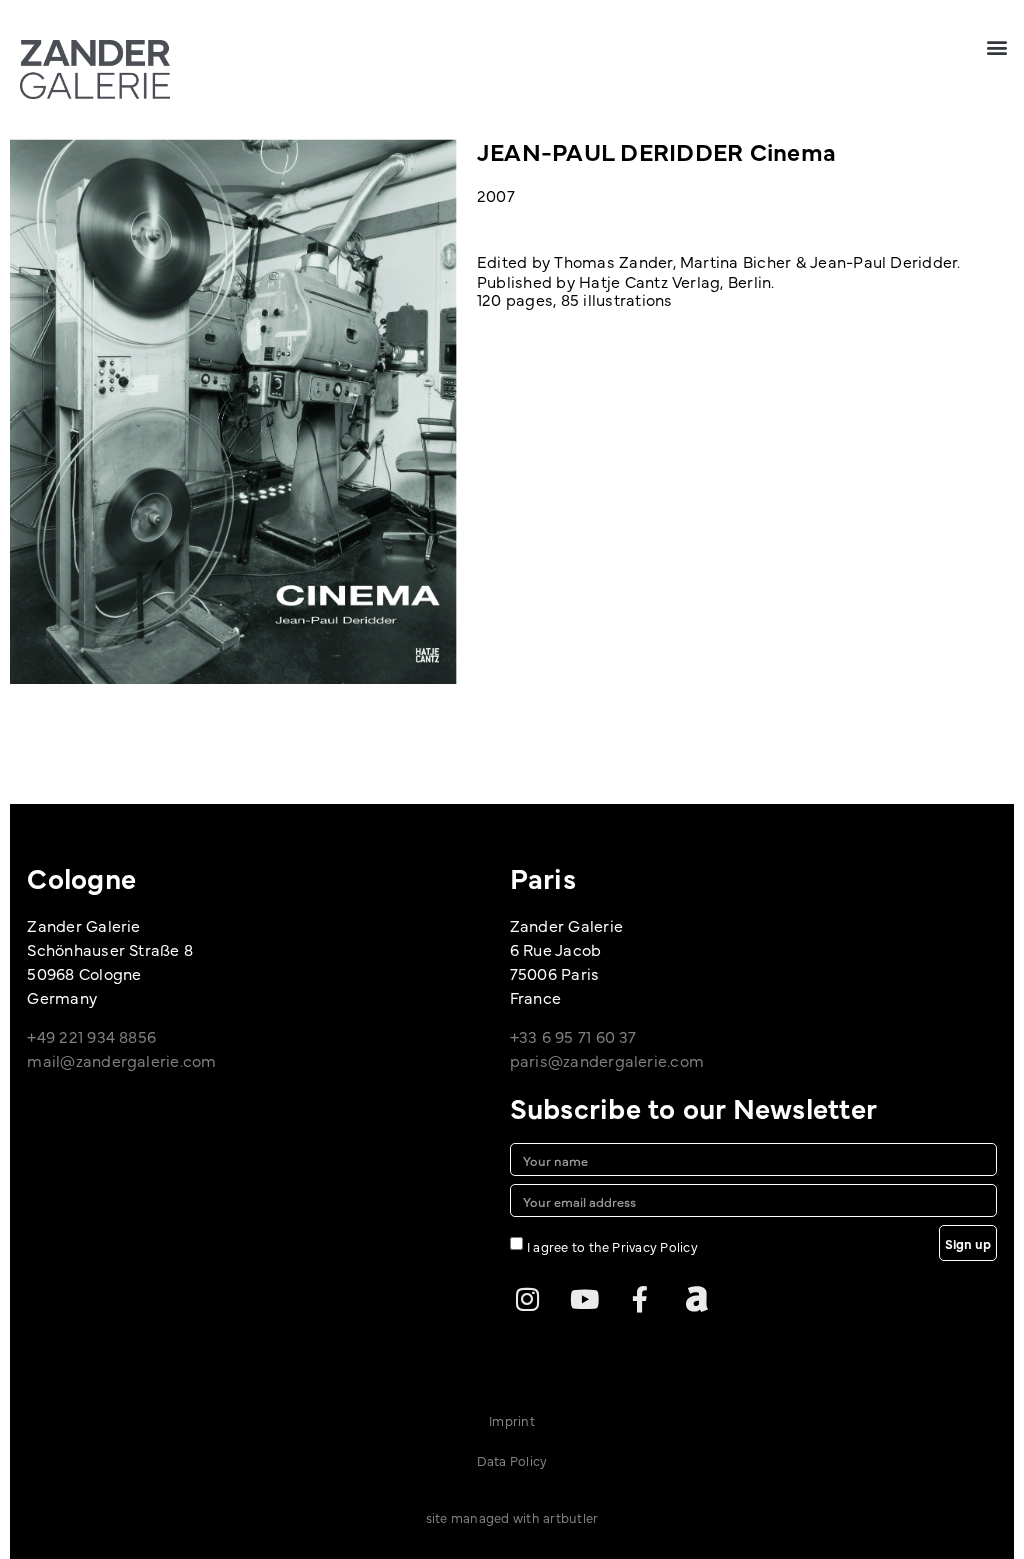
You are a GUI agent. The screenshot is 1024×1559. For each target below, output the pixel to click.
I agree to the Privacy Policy (612, 1246)
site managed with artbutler (512, 1517)
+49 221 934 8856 (91, 1036)
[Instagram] (528, 1299)
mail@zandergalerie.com (121, 1060)
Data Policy (512, 1460)
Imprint (512, 1420)
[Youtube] (584, 1299)
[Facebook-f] (640, 1299)
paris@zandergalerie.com (607, 1060)
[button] (997, 46)
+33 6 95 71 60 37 (573, 1036)
